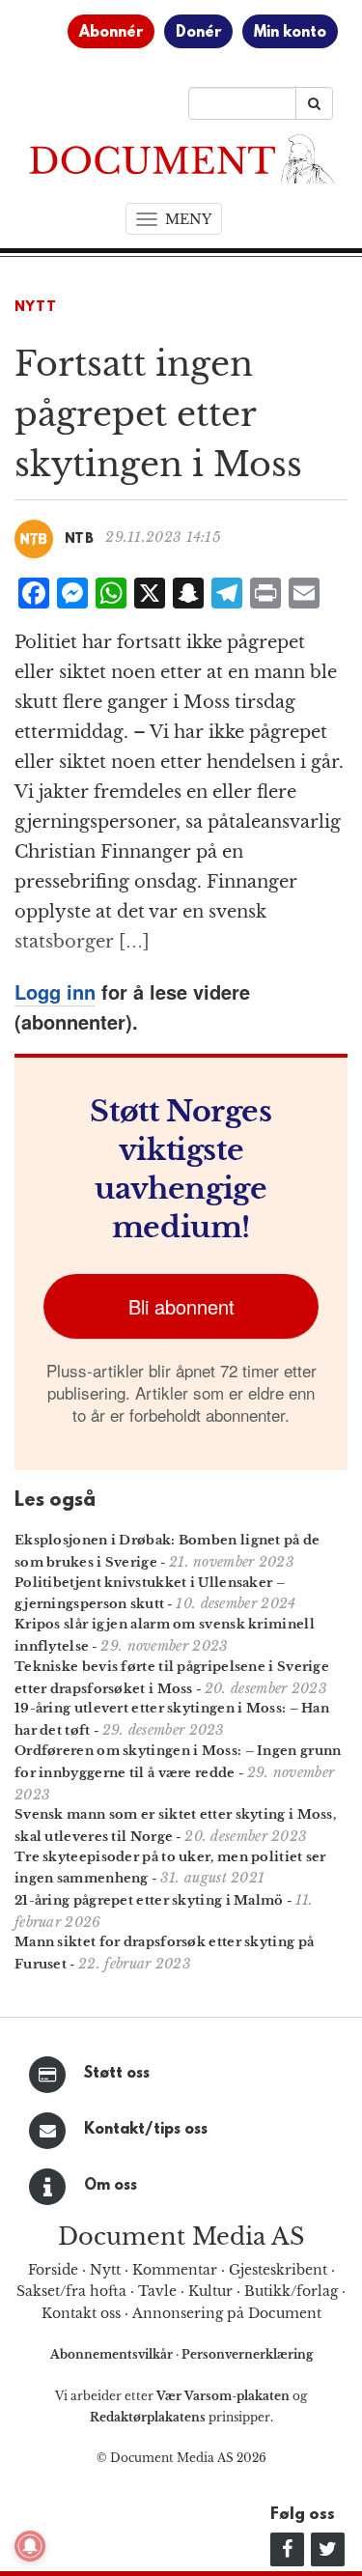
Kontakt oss (81, 2313)
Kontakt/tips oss (146, 2130)
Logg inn (55, 991)
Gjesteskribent (278, 2270)
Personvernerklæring (247, 2354)
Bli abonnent (181, 1306)
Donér (198, 33)
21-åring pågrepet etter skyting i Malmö (149, 1900)
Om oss (111, 2186)
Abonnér (111, 33)
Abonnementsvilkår (113, 2354)
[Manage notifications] (30, 2546)
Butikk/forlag (291, 2291)
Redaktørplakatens (148, 2417)
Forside (53, 2270)
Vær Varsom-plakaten (223, 2396)
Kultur (210, 2291)
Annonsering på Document (227, 2313)
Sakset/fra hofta (71, 2291)
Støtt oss (117, 2074)
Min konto (290, 33)
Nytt (36, 308)
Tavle (157, 2291)
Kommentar (175, 2270)
